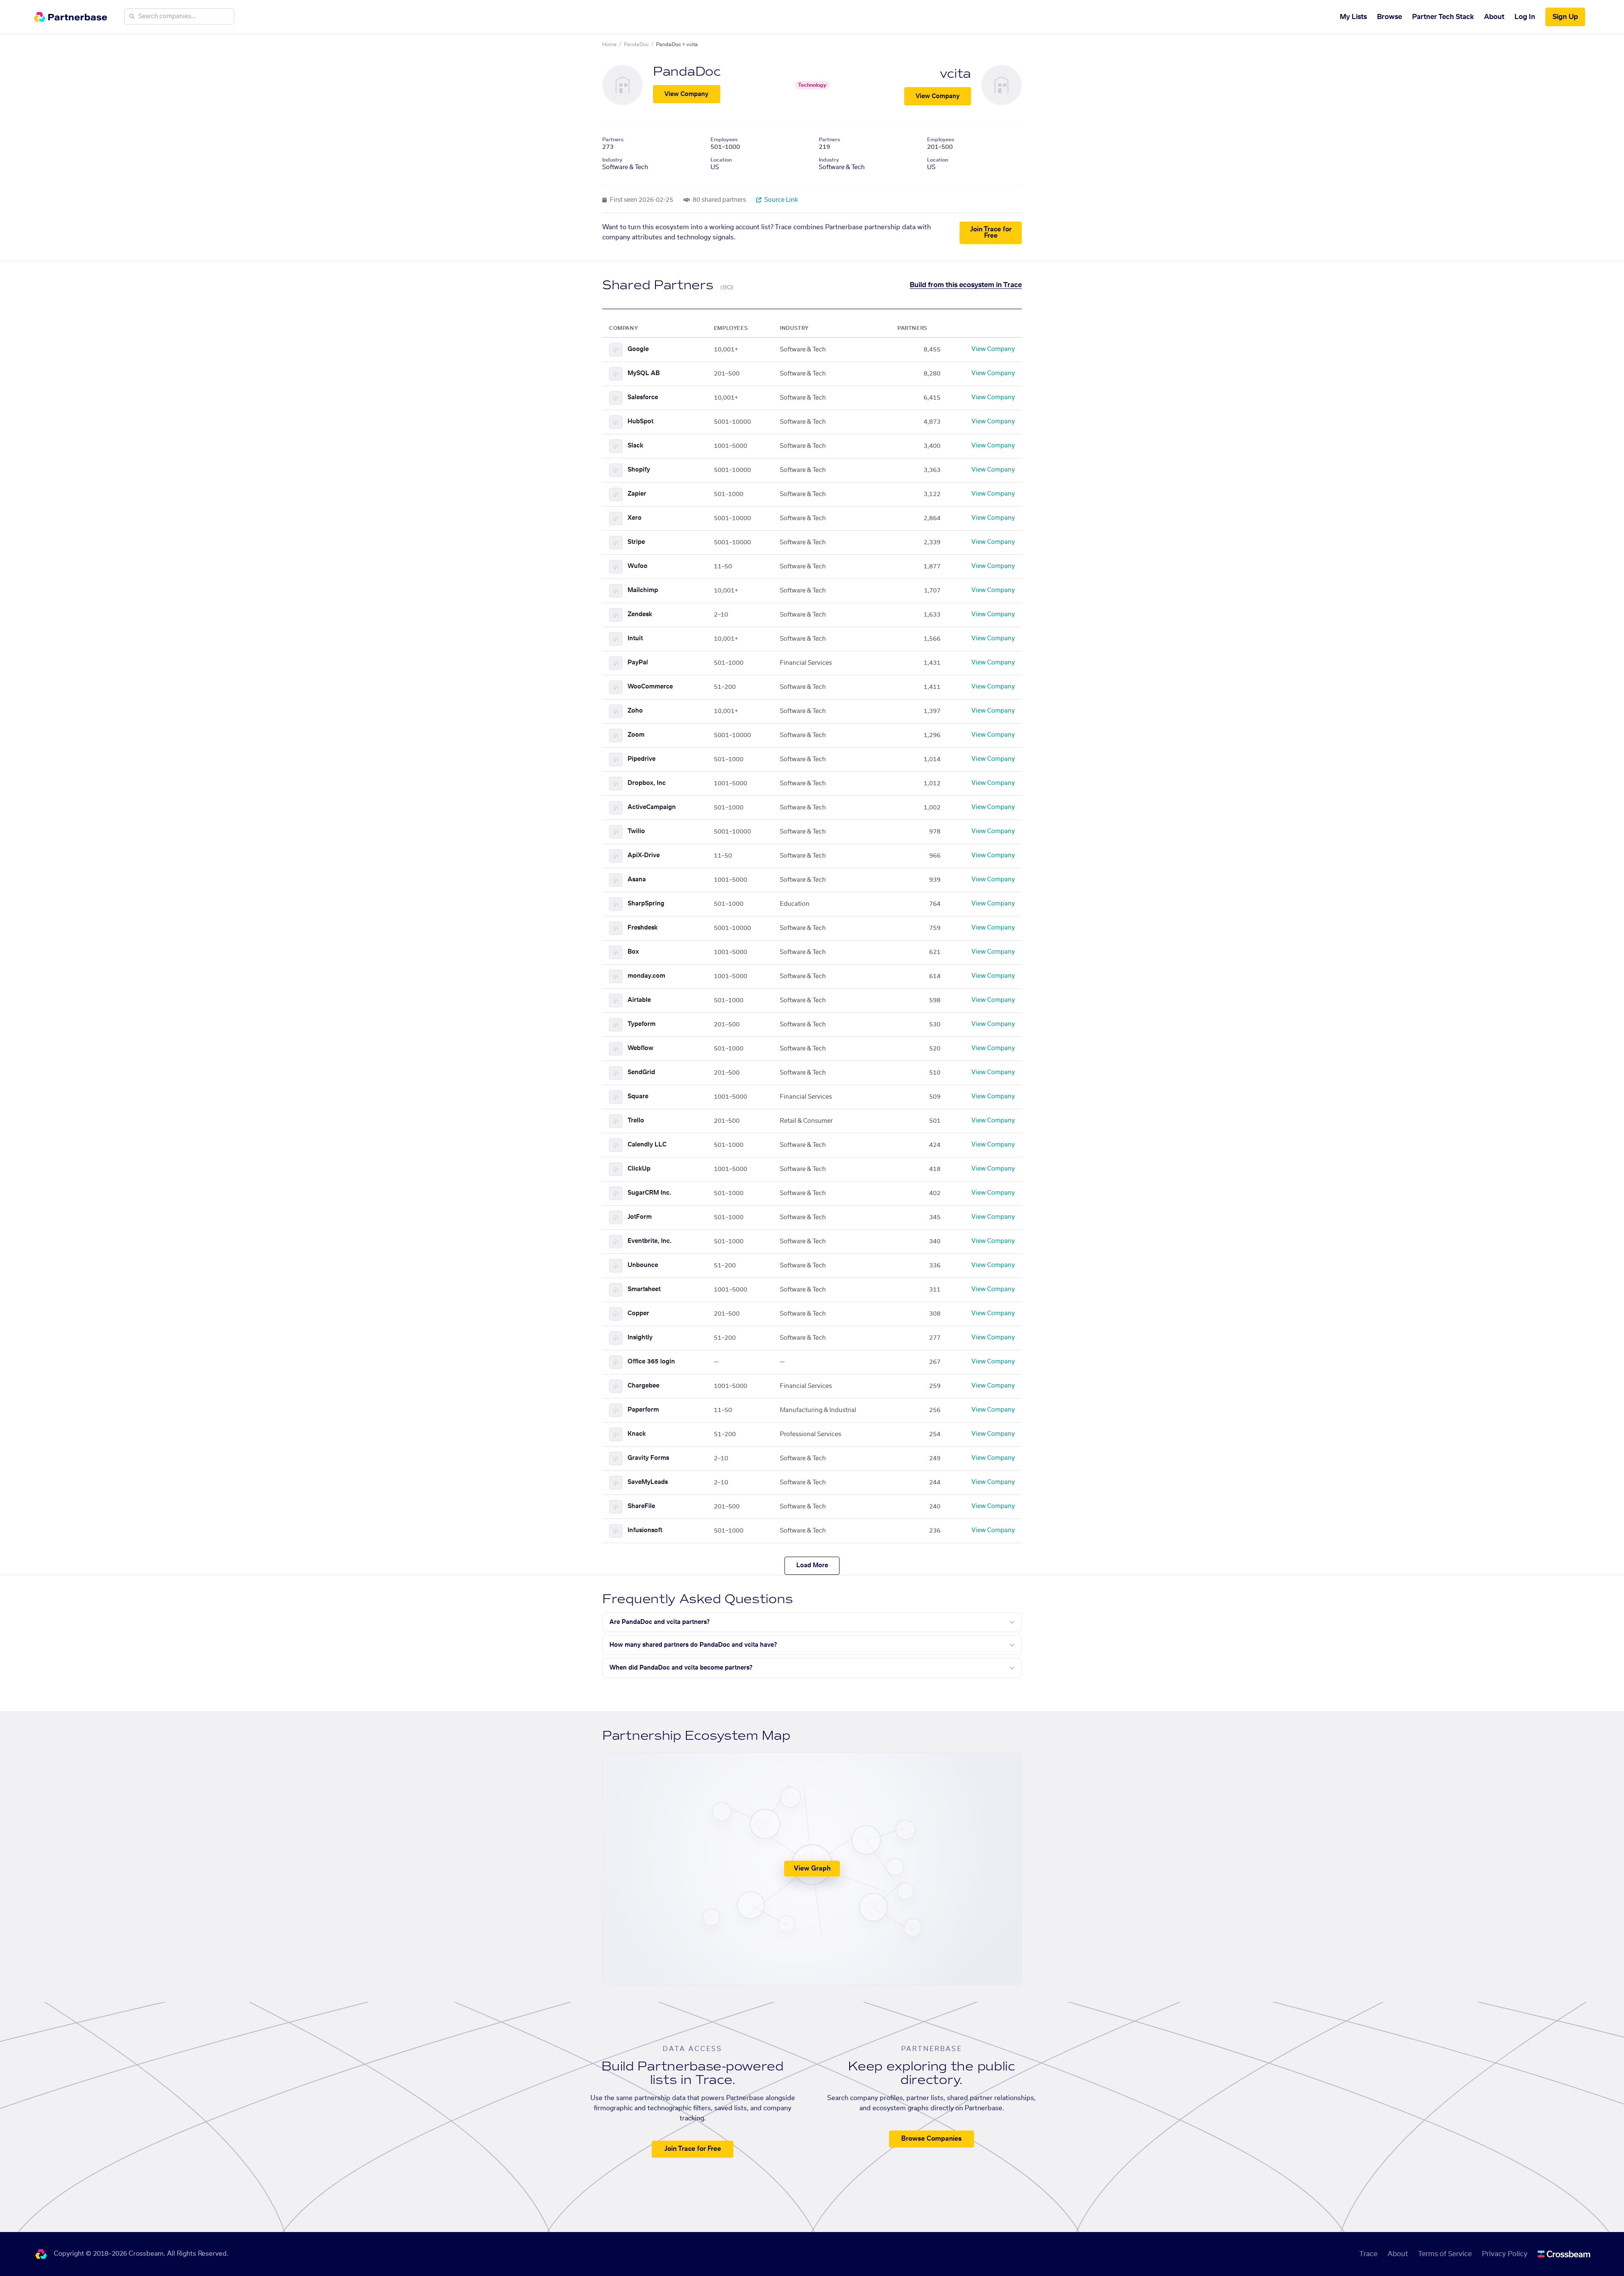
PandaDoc (636, 44)
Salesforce (643, 398)
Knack (637, 1434)
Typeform (642, 1024)
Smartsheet (644, 1289)
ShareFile (641, 1506)
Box (633, 952)
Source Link (780, 200)
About (1494, 17)
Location (721, 160)
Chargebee (643, 1386)
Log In (1525, 17)
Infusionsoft (645, 1530)
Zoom (636, 735)
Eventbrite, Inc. (650, 1241)
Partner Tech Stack (1443, 17)
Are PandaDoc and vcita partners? (660, 1622)
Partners (613, 140)
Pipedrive (642, 759)
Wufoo (638, 566)
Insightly (640, 1338)
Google (638, 349)
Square (638, 1097)
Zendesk (640, 614)
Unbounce (643, 1265)
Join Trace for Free (991, 233)
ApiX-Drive (644, 856)
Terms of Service (1445, 2254)
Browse (1389, 17)
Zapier (637, 494)
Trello (636, 1121)
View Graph (812, 1869)
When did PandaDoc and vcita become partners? (681, 1668)
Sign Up (1565, 17)
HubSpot (641, 422)
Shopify (639, 470)
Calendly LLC (647, 1145)
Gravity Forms (648, 1458)
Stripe (636, 542)
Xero (635, 518)
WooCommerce (650, 687)
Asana (637, 880)
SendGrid (641, 1072)
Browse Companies (931, 2139)
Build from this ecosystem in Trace (966, 285)
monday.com (646, 976)
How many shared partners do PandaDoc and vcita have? (693, 1645)
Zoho (635, 711)
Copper (638, 1313)
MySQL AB (644, 373)
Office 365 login (651, 1362)
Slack (635, 446)
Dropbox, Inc (647, 783)
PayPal (638, 663)
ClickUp (639, 1169)
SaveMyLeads (648, 1482)
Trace (1368, 2254)
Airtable (639, 1000)
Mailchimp (643, 590)
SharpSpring (646, 904)
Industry (612, 160)
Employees (724, 140)
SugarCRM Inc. (649, 1193)
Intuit (635, 639)
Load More (812, 1566)
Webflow (641, 1048)
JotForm (640, 1217)
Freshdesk (643, 928)
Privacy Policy (1505, 2254)
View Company (686, 94)
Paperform (643, 1410)
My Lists (1353, 17)
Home (609, 44)
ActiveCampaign (652, 807)
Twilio (636, 831)
